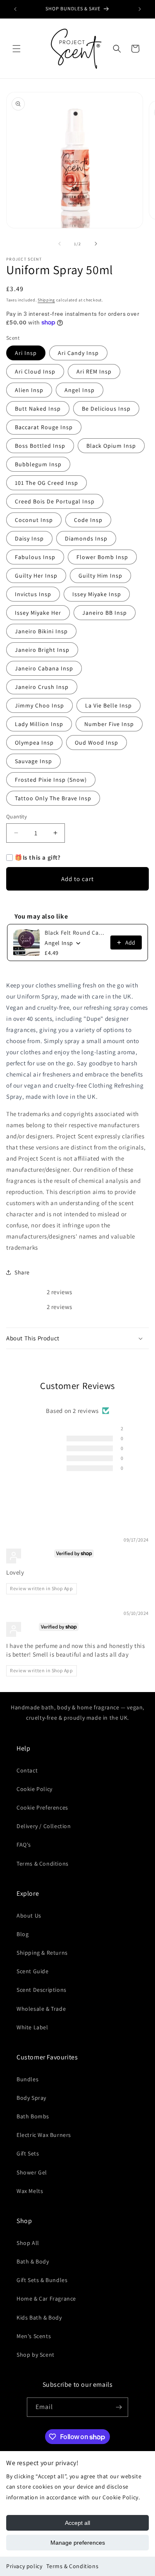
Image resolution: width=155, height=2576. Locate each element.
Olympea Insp (34, 743)
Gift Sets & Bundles (42, 2280)
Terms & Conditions (72, 2566)
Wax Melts (30, 2191)
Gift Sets (28, 2153)
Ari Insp (26, 353)
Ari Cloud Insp (35, 371)
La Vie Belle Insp (108, 705)
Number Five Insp (109, 724)
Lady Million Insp (39, 724)
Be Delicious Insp (106, 409)
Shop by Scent (36, 2355)
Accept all (77, 2523)
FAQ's (24, 1845)
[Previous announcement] (15, 9)
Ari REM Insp (94, 371)
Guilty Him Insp (100, 576)
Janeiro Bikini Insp (41, 631)
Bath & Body (33, 2261)
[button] (17, 49)
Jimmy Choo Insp (39, 705)
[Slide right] (96, 244)
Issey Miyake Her (38, 613)
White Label (32, 2027)
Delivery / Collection (44, 1826)
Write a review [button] (77, 1488)
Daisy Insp (29, 538)
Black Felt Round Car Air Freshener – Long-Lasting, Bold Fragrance (75, 933)
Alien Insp (29, 390)
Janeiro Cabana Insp (44, 668)
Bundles (27, 2079)
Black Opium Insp (111, 446)
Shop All (28, 2243)
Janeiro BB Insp (105, 613)
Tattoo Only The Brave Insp (53, 798)
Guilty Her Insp (36, 576)
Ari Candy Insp (78, 353)
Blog (23, 1934)
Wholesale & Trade (41, 2009)
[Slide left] (60, 244)
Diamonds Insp (86, 538)
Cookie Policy (35, 1789)
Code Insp (88, 520)
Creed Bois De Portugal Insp (55, 501)
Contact (27, 1770)
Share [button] (22, 1272)
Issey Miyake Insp (97, 594)
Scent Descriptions (42, 1990)
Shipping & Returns (42, 1953)
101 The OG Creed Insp (46, 483)
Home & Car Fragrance (46, 2299)
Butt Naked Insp (38, 409)
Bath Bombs (33, 2116)
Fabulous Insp (35, 557)
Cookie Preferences (42, 1807)
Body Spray (31, 2098)
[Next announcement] (140, 9)
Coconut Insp (34, 520)
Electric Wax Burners (44, 2135)
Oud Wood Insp (97, 743)
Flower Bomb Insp (102, 557)
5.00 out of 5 (100, 1402)
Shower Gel (32, 2172)
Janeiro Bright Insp (42, 650)
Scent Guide (33, 1971)
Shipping (46, 300)
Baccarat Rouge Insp (44, 427)
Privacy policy (24, 2566)
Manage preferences (78, 2543)
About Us (29, 1916)
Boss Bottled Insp (40, 446)
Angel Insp (80, 390)
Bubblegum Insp (38, 464)
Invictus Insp (33, 594)
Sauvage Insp (33, 761)
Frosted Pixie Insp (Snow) (51, 780)
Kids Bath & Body (39, 2317)
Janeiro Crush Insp (42, 687)
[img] (26, 1541)
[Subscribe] (119, 2407)
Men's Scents (34, 2336)
